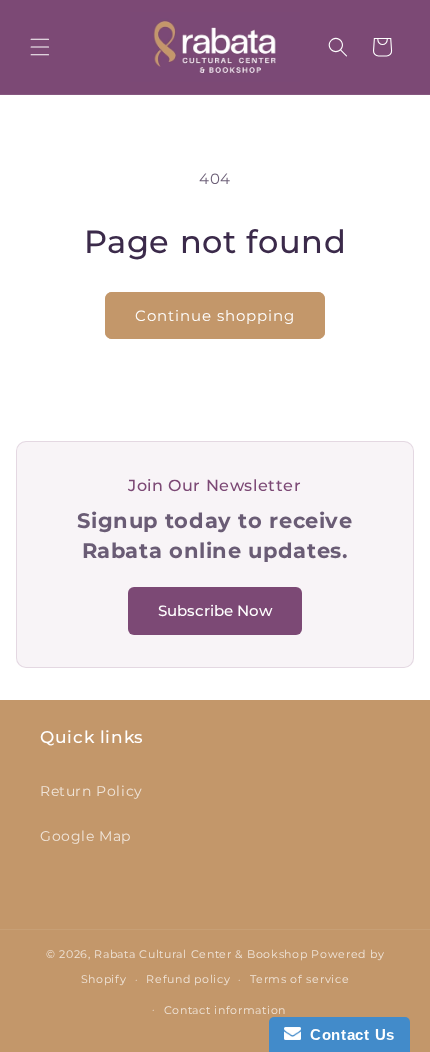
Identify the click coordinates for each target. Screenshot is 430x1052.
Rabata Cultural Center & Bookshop (200, 954)
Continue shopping (215, 315)
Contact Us (348, 1034)
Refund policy (188, 979)
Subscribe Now (215, 610)
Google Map (85, 836)
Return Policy (91, 791)
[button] (40, 47)
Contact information (225, 1010)
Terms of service (299, 979)
